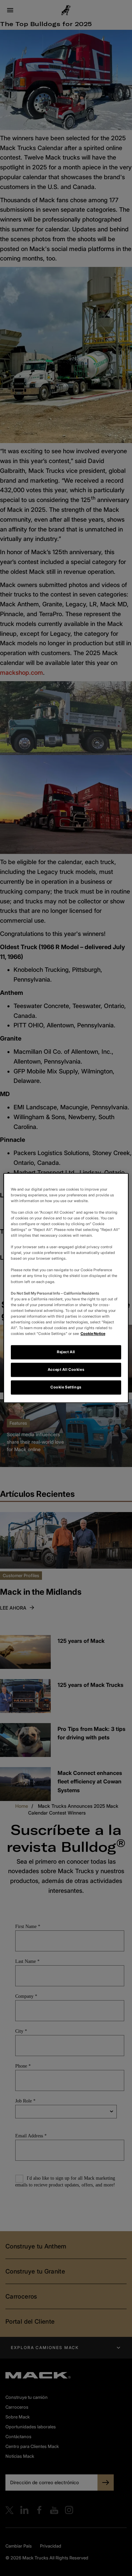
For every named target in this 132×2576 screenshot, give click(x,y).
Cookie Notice (93, 1334)
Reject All (66, 1352)
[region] (66, 1288)
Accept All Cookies (66, 1369)
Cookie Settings (66, 1387)
